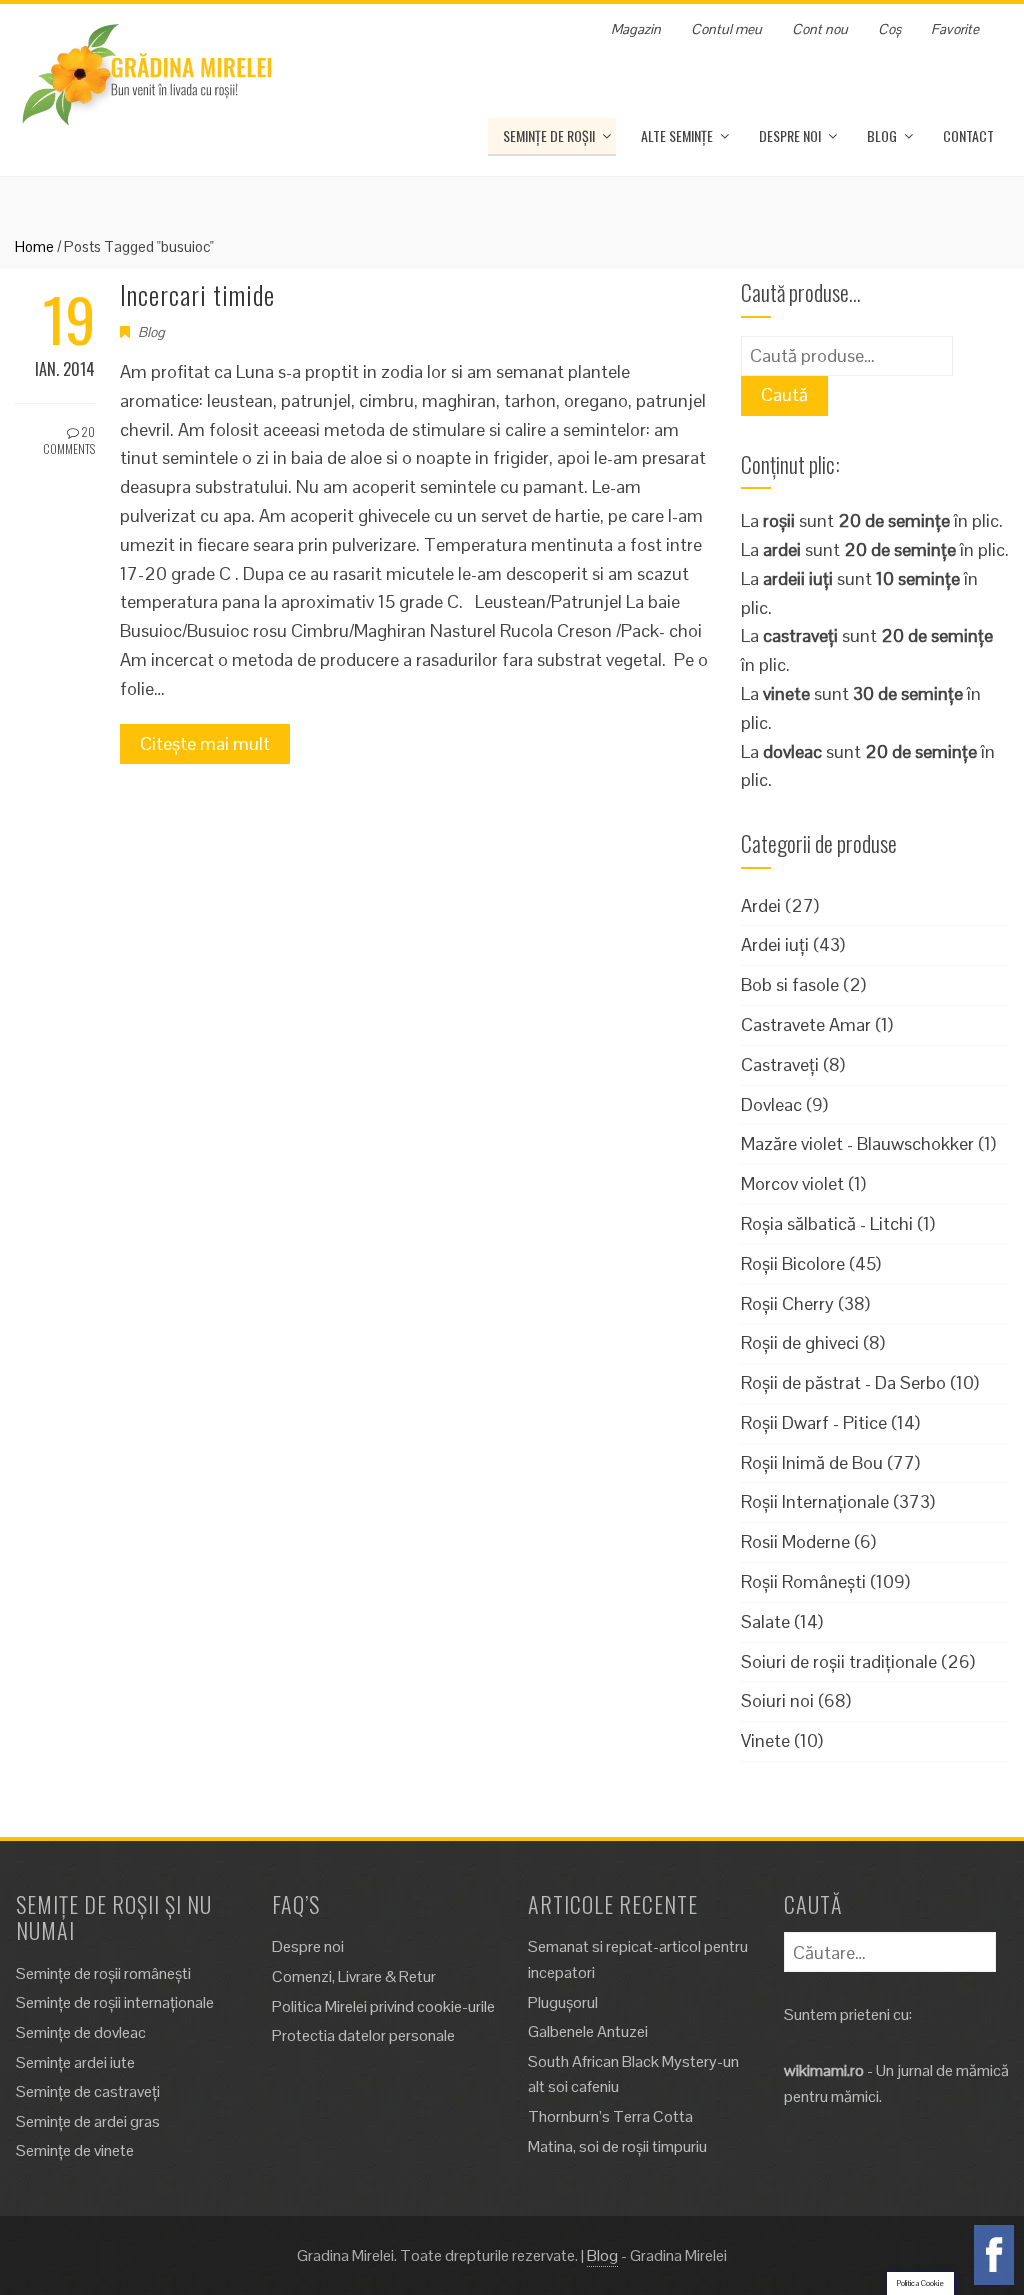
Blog (882, 135)
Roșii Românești (803, 1581)
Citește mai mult (205, 743)
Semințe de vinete (75, 2150)
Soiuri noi (777, 1700)
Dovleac (771, 1104)
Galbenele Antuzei (588, 2031)
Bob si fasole (790, 984)
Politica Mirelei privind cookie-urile (383, 2006)
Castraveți (780, 1064)
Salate (765, 1621)
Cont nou (820, 29)
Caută (784, 394)
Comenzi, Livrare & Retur (354, 1976)
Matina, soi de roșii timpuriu (617, 2146)
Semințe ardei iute (75, 2062)
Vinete (765, 1740)
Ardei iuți (775, 944)
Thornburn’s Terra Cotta (610, 2116)
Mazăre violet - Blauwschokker (857, 1143)
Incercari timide (197, 294)
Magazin (636, 29)
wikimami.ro (824, 2070)
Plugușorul (563, 2002)
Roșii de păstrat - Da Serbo (843, 1382)
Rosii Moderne (795, 1541)
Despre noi (790, 135)
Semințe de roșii (549, 135)
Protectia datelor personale (363, 2035)
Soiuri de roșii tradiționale (839, 1661)
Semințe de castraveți (88, 2091)
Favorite (955, 29)
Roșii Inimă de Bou (812, 1462)
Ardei (761, 905)
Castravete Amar (806, 1024)
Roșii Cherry (787, 1303)
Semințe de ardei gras (88, 2121)
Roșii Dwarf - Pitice (814, 1422)
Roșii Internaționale (815, 1501)
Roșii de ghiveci (800, 1342)
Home (34, 246)
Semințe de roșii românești (103, 1973)
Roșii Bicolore (793, 1263)
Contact (968, 135)
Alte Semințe (677, 135)
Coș (889, 29)
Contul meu (726, 29)
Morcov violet (792, 1183)
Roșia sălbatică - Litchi (827, 1223)
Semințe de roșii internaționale (115, 2002)
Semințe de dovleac (81, 2032)
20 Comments (69, 440)
